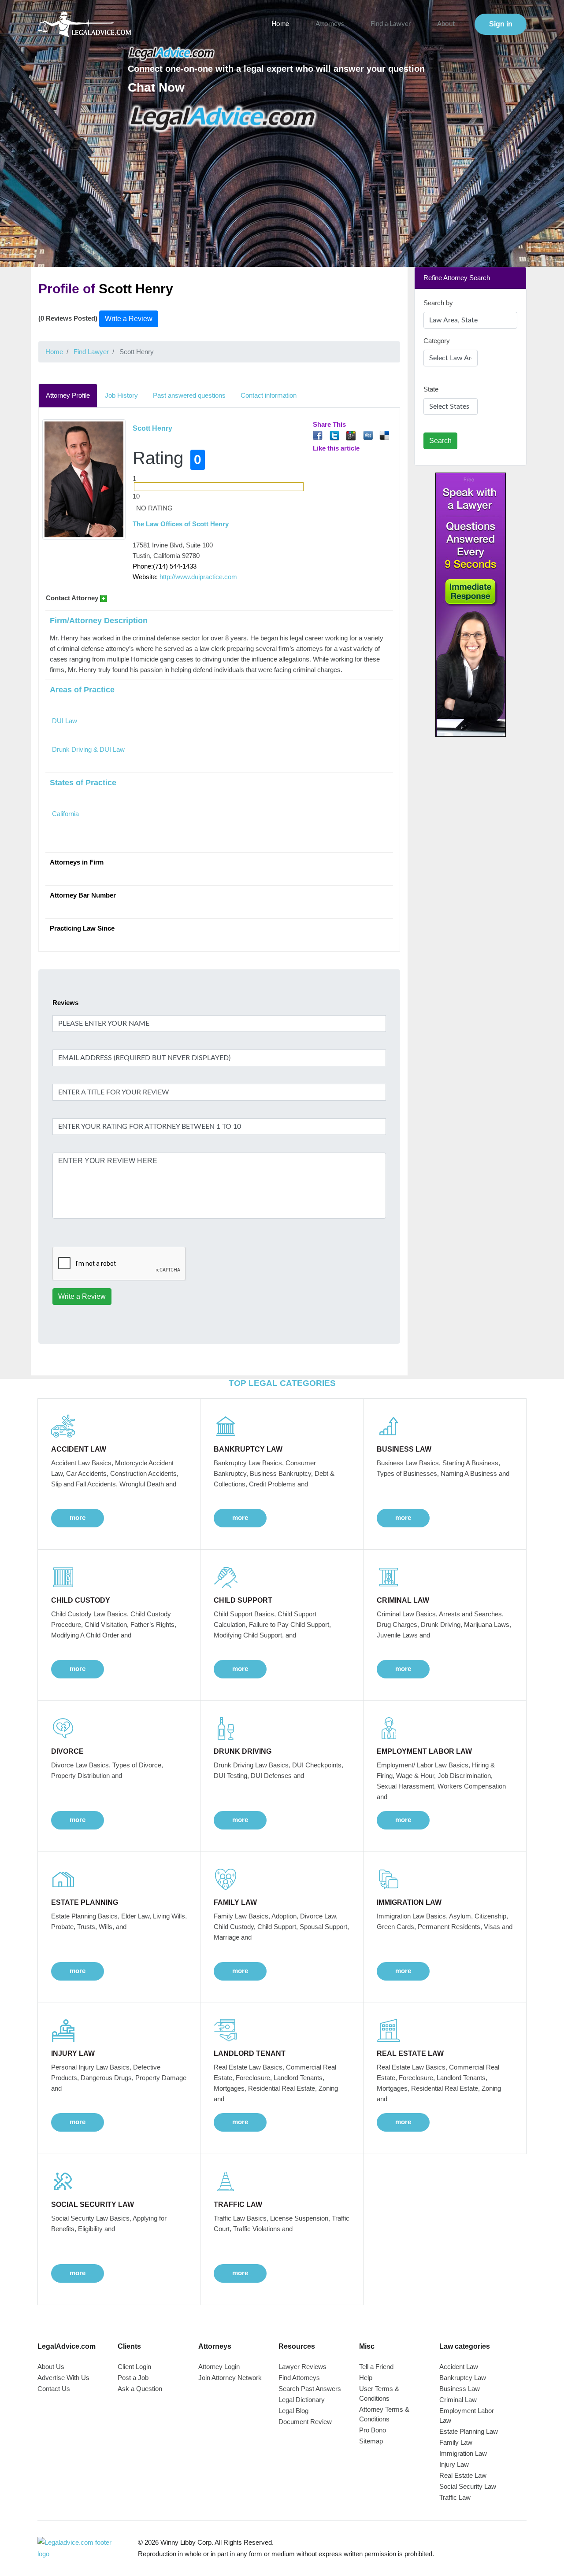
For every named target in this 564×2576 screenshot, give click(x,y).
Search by (438, 303)
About (446, 24)
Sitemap (371, 2441)
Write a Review (129, 319)
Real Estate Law (463, 2475)
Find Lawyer (91, 352)
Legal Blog (293, 2411)
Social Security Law (468, 2486)
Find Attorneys (299, 2378)
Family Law (456, 2442)
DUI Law (65, 721)
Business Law (460, 2389)
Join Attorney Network (230, 2378)
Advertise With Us (63, 2378)
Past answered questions (189, 395)
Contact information (269, 395)
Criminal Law (458, 2400)
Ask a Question (140, 2389)
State (431, 389)
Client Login (134, 2367)
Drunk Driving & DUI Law (88, 749)
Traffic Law (455, 2497)
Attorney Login (219, 2367)
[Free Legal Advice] (223, 118)
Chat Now (156, 87)
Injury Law (454, 2464)
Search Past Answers (310, 2389)
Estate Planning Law (469, 2431)
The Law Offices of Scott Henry (181, 524)
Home (280, 24)
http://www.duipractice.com (198, 577)
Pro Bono (373, 2430)
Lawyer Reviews (302, 2367)
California (65, 814)
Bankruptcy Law (463, 2378)
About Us (51, 2367)
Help (366, 2378)
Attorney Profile (68, 395)
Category (437, 341)
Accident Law (459, 2367)
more (78, 1517)
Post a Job (133, 2378)
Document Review (305, 2422)
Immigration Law (463, 2453)
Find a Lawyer (391, 24)
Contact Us (54, 2389)
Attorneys (330, 24)
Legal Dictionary (302, 2400)
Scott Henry (152, 428)
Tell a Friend (376, 2367)
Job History (121, 395)
